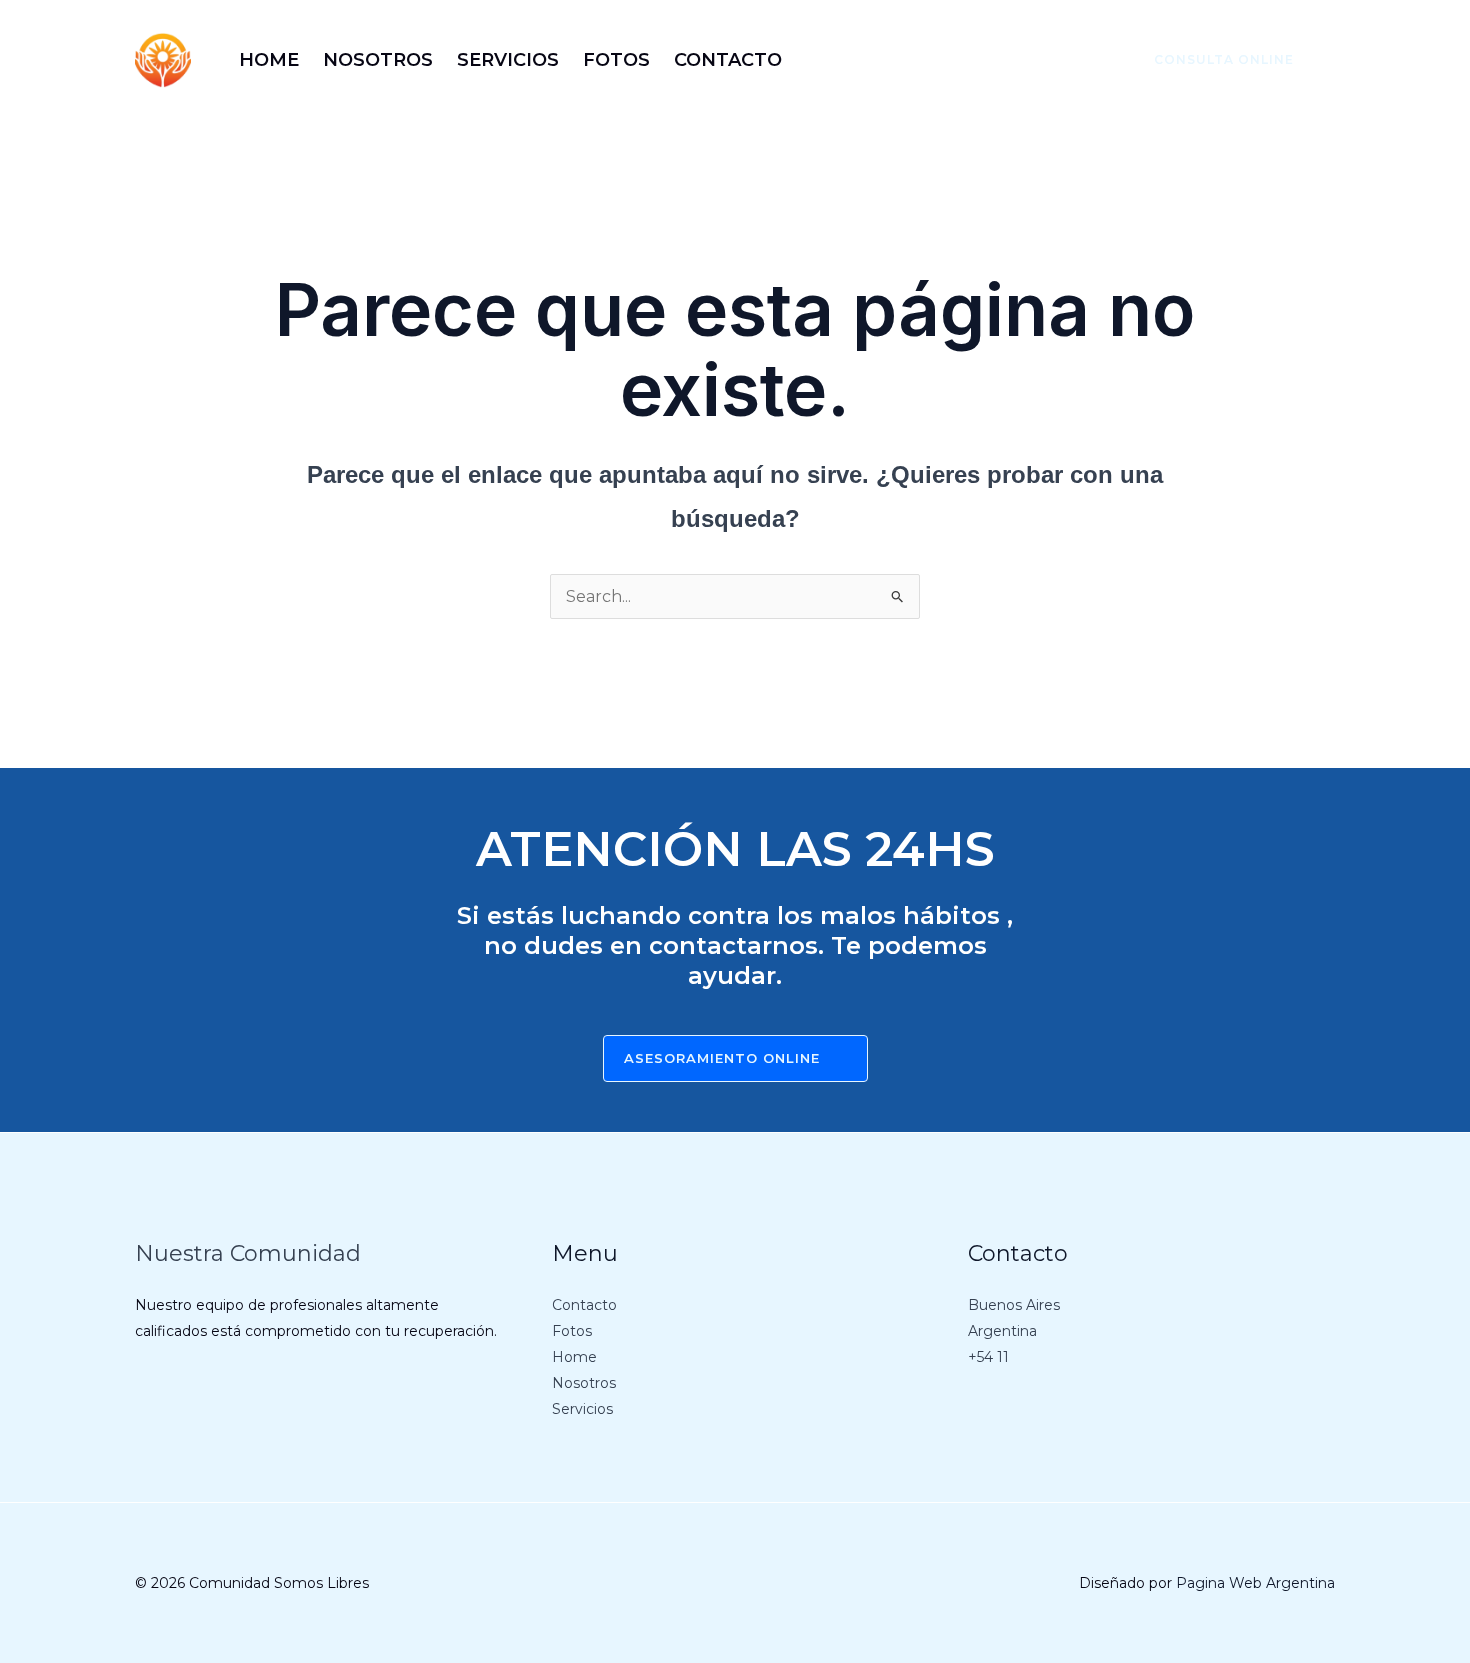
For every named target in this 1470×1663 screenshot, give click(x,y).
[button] (1212, 60)
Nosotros (584, 1383)
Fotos (572, 1331)
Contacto (584, 1305)
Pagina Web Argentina (1255, 1583)
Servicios (582, 1409)
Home (574, 1357)
